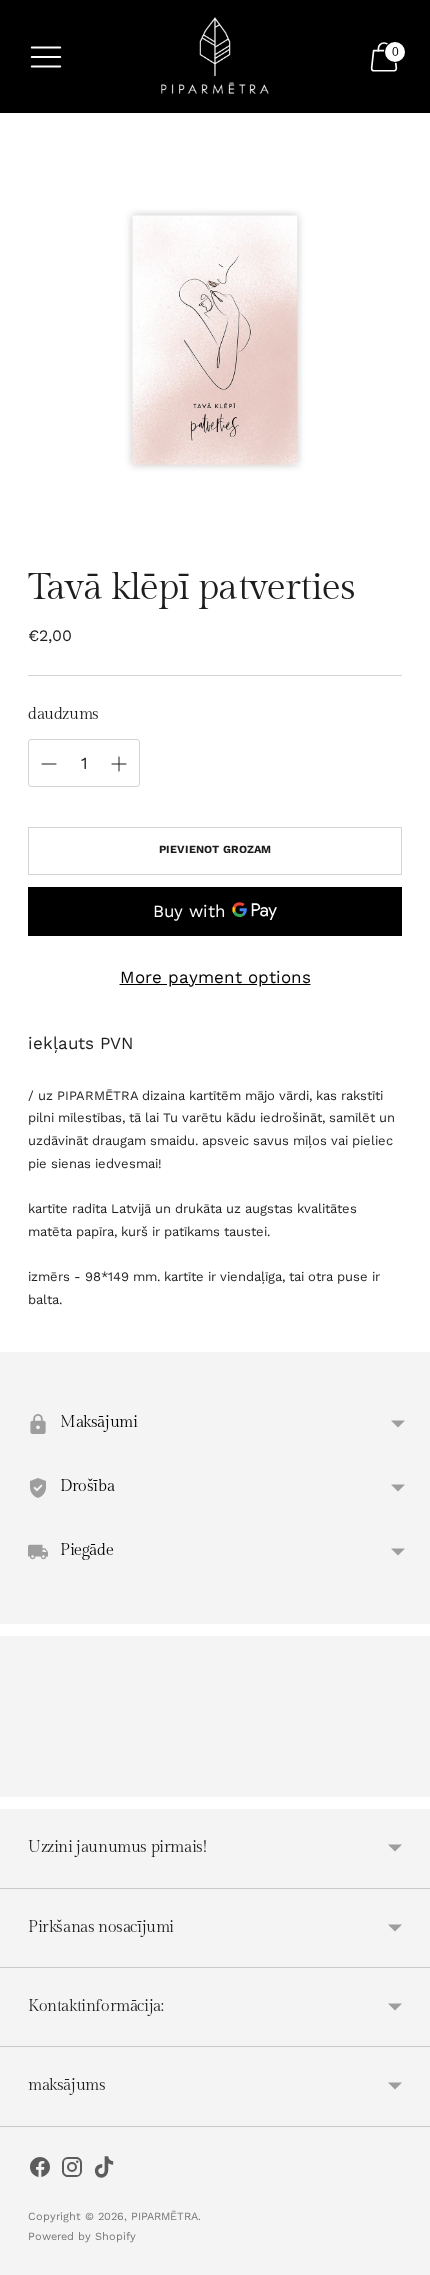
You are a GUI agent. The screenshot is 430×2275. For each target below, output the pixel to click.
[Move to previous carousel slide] (28, 1781)
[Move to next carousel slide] (402, 1781)
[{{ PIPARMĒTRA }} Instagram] (72, 2171)
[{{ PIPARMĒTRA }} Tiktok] (104, 2171)
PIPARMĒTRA (164, 2216)
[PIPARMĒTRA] (215, 56)
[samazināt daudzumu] (119, 764)
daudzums (63, 714)
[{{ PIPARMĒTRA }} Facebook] (40, 2171)
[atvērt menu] (46, 57)
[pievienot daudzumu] (49, 764)
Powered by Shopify (82, 2236)
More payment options (215, 977)
